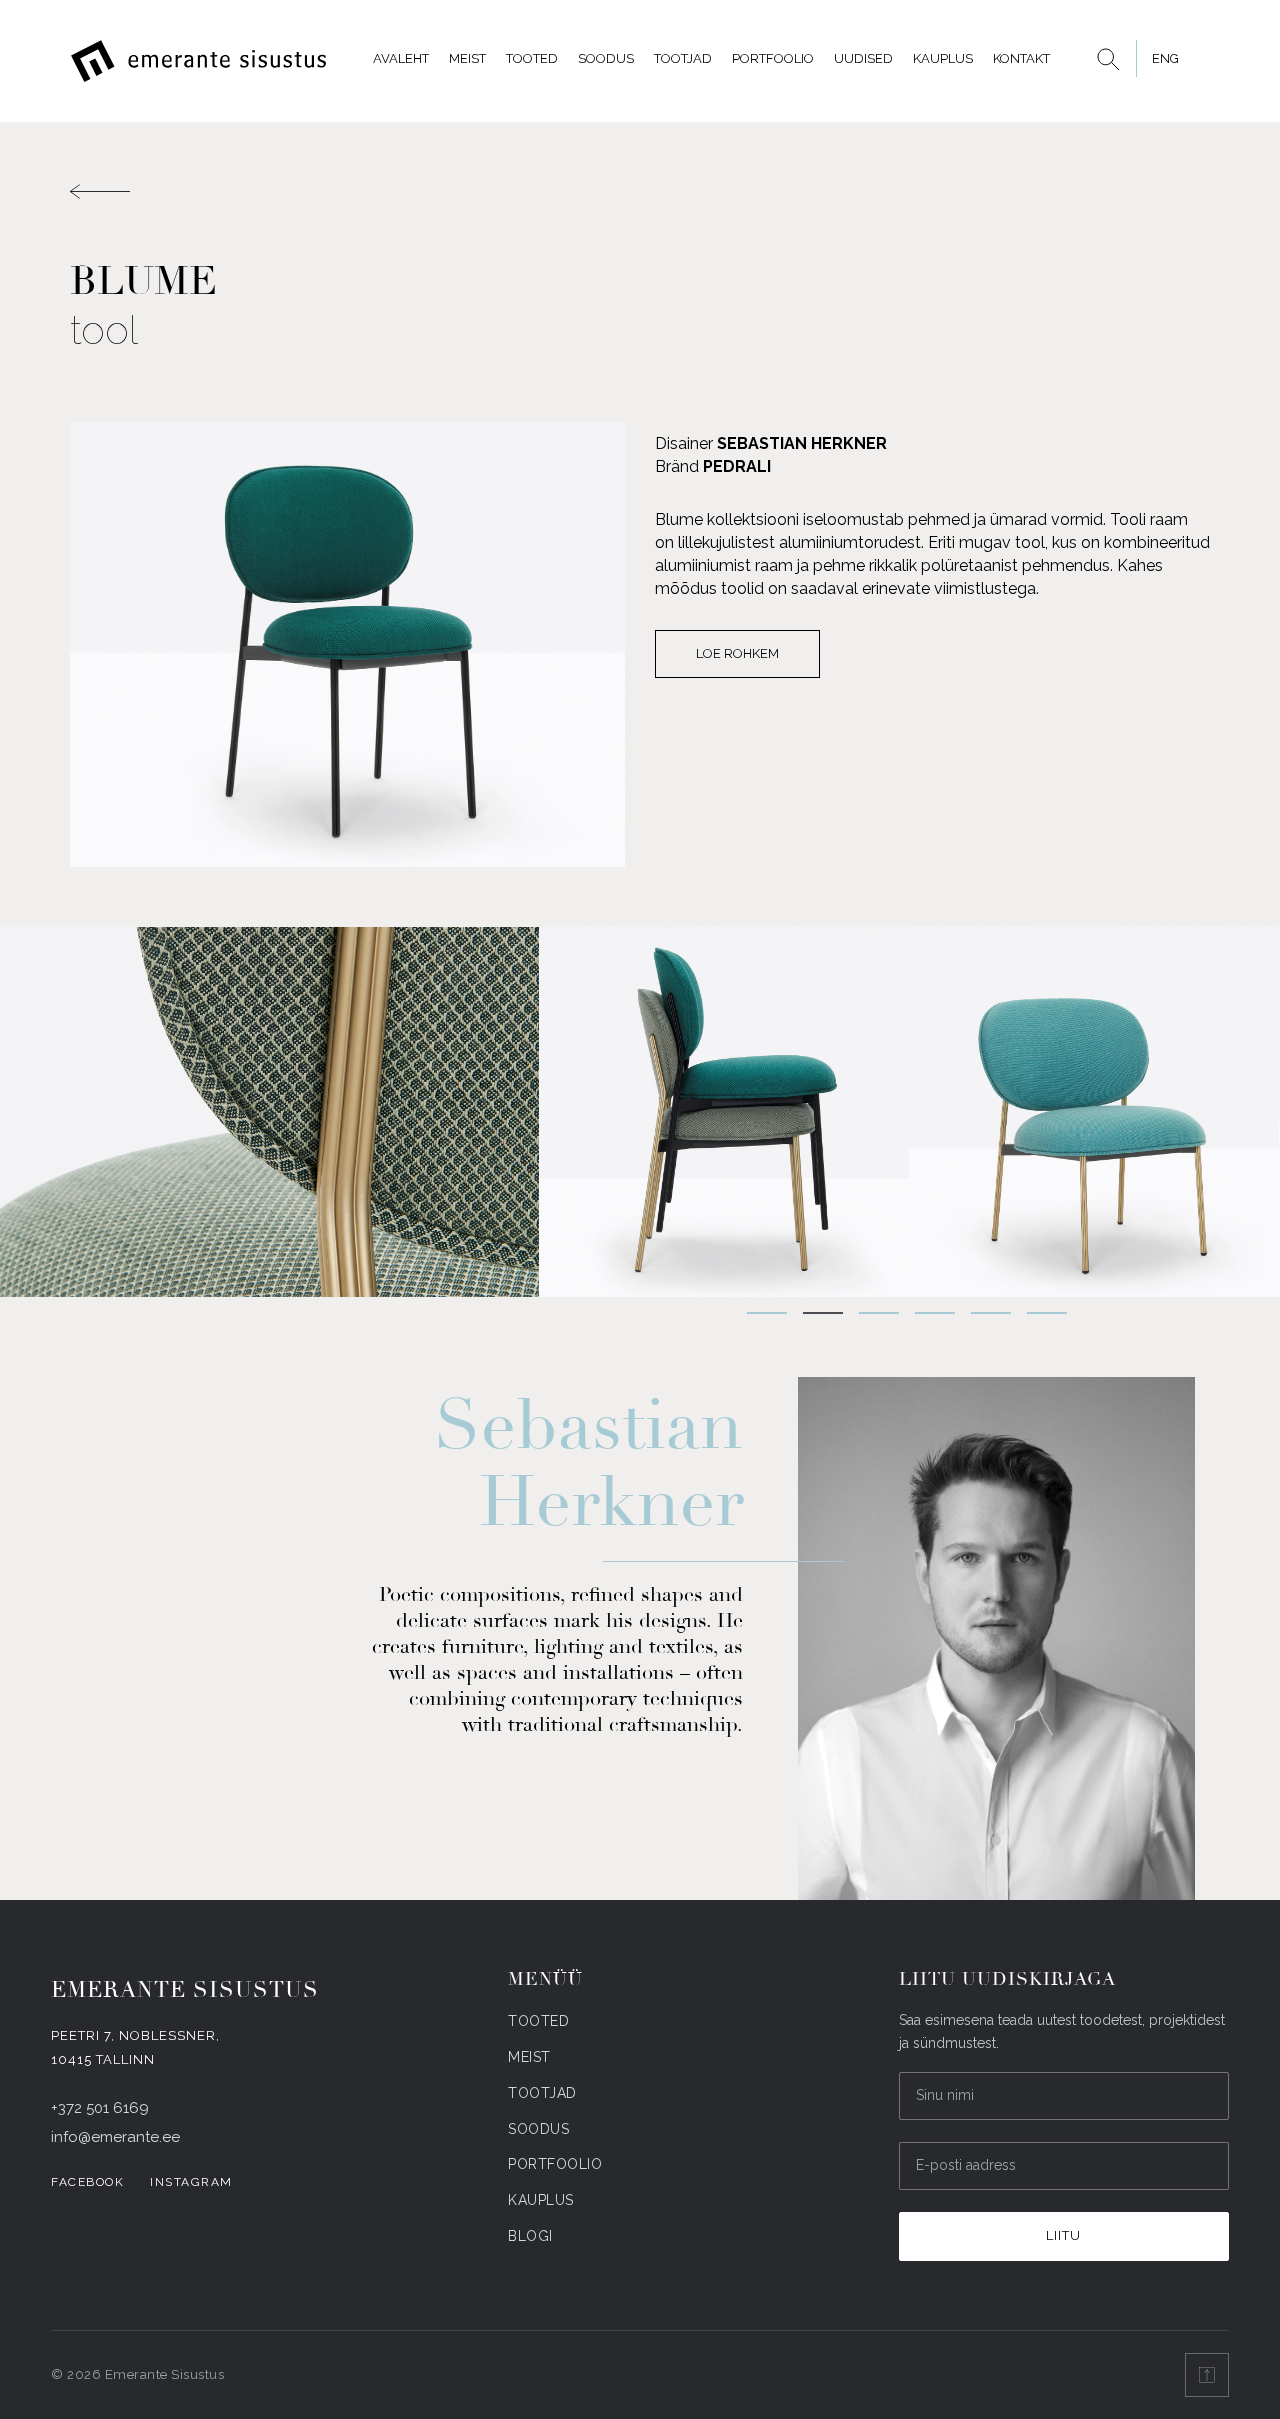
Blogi (530, 2236)
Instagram (191, 2182)
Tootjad (683, 58)
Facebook (87, 2182)
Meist (467, 58)
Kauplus (943, 58)
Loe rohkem (737, 653)
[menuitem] (1165, 58)
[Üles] (1207, 2375)
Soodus (606, 58)
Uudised (863, 58)
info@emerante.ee (115, 2137)
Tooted (532, 58)
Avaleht (401, 58)
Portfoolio (773, 58)
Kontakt (1021, 58)
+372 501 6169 (100, 2108)
